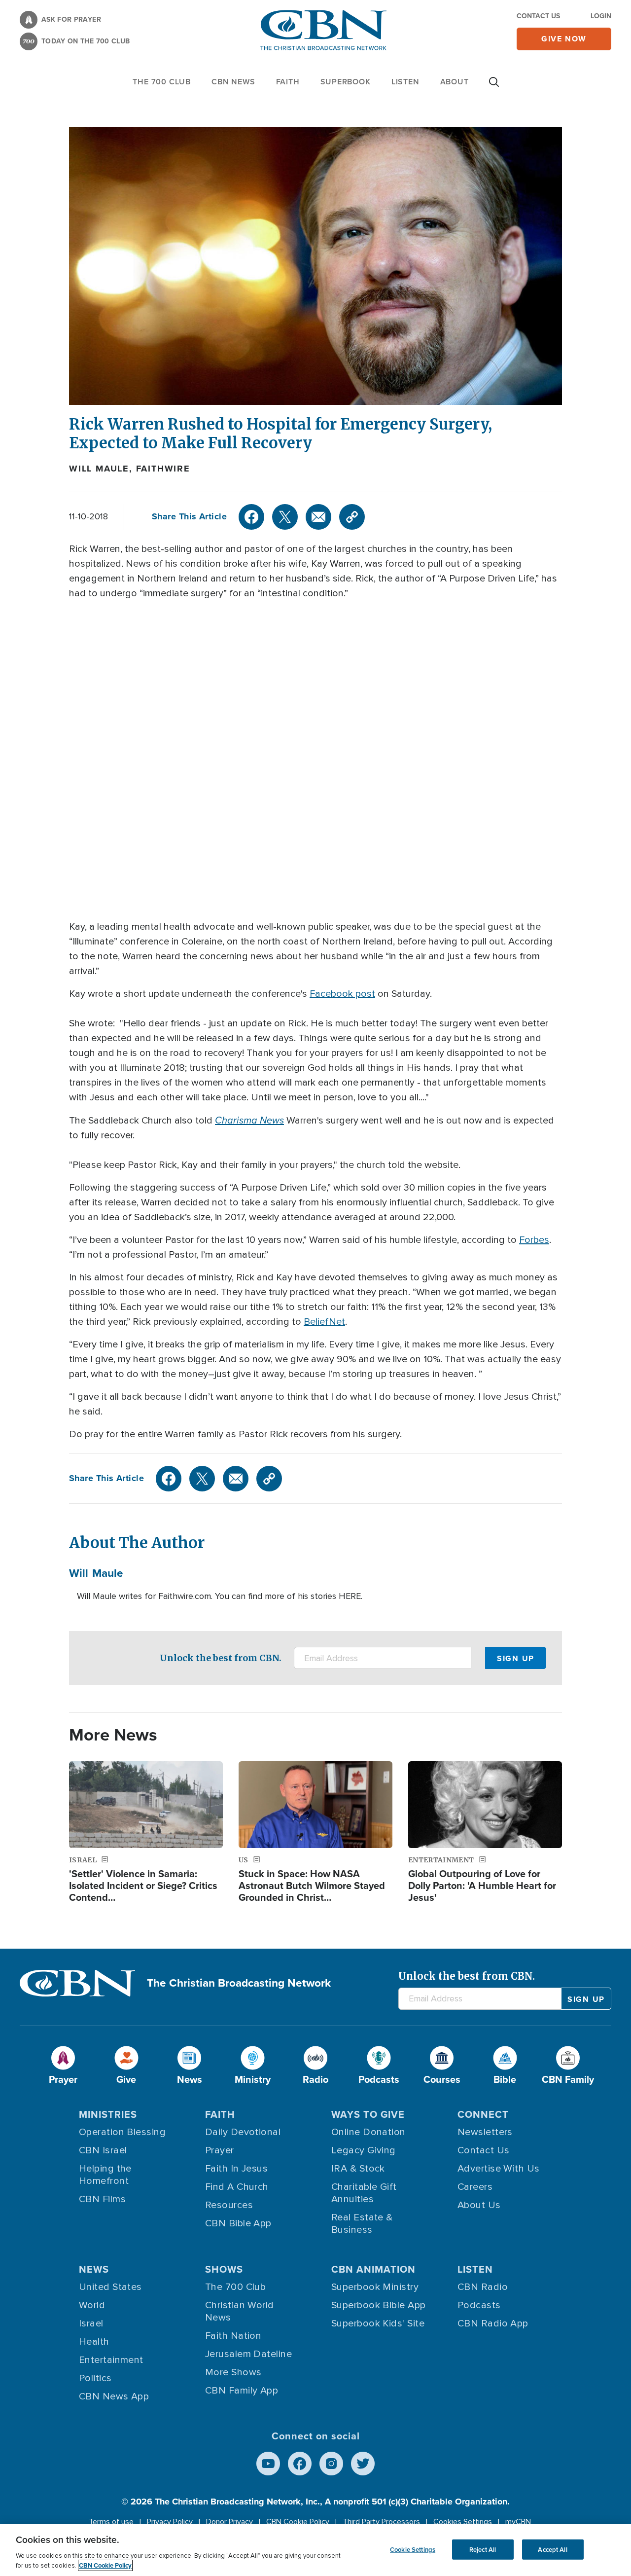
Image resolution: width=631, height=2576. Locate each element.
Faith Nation (233, 2336)
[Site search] (494, 87)
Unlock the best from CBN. (221, 1658)
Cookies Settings (463, 2522)
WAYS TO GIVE (368, 2114)
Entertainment (111, 2360)
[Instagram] (331, 2464)
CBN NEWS (233, 82)
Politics (95, 2378)
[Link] (352, 517)
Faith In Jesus (236, 2169)
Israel (91, 2323)
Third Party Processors (381, 2522)
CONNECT (483, 2114)
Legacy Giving (364, 2150)
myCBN (518, 2522)
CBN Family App (242, 2391)
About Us (479, 2205)
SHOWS (224, 2269)
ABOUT (455, 82)
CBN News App (114, 2396)
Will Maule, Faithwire (130, 469)
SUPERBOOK (346, 82)
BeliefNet (324, 1322)
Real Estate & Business (362, 2224)
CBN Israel (103, 2150)
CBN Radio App (493, 2323)
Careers (475, 2187)
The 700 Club (162, 82)
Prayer (220, 2150)
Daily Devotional (243, 2132)
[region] (315, 2550)
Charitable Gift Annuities (364, 2193)
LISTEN (405, 82)
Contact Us (538, 16)
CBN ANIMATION (373, 2269)
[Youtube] (268, 2464)
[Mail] (318, 517)
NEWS (94, 2269)
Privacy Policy (170, 2522)
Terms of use (111, 2522)
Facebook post (342, 994)
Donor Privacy (229, 2522)
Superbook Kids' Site (378, 2323)
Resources (229, 2205)
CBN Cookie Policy (298, 2522)
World (92, 2305)
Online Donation (368, 2132)
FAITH (288, 82)
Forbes (534, 1240)
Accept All (552, 2549)
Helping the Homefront (105, 2175)
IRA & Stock (358, 2169)
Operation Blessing (122, 2132)
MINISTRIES (108, 2114)
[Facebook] (251, 517)
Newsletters (485, 2132)
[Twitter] (285, 517)
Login (601, 16)
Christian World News (240, 2311)
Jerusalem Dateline (248, 2354)
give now (564, 39)
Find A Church (237, 2187)
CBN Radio (483, 2287)
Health (94, 2342)
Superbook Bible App (379, 2305)
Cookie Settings (413, 2549)
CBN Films (102, 2199)
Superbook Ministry (375, 2287)
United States (110, 2287)
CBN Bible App (238, 2223)
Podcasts (479, 2305)
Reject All (483, 2549)
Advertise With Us (499, 2169)
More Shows (233, 2372)
